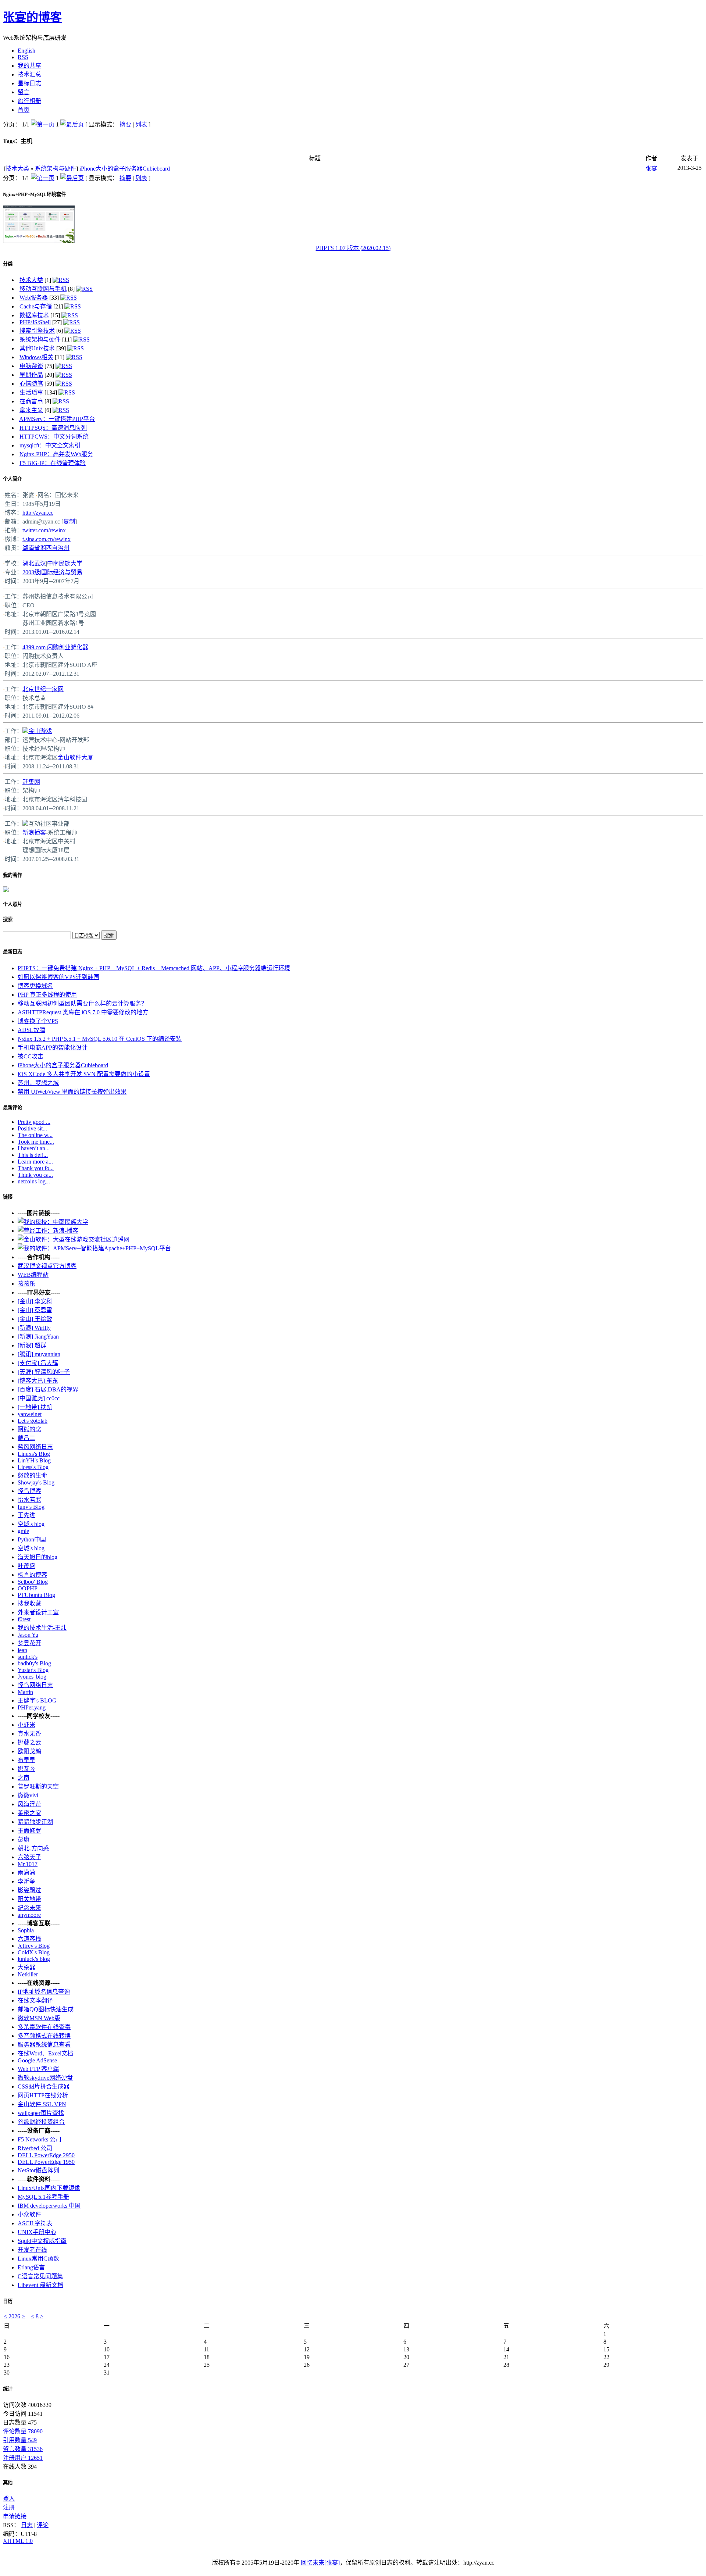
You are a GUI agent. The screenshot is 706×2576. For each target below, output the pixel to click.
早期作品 (31, 375)
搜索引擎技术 (37, 331)
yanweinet (30, 1414)
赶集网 (31, 782)
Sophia (26, 1930)
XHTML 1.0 (18, 2541)
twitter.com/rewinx (44, 530)
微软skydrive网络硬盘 (45, 2078)
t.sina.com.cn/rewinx (47, 539)
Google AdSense (37, 2060)
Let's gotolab (33, 1421)
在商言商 (31, 401)
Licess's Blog (33, 1467)
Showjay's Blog (36, 1482)
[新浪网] (25, 824)
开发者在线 (32, 2250)
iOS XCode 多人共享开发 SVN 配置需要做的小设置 (84, 1074)
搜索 (8, 919)
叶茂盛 (26, 1566)
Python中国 (32, 1539)
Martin (25, 1692)
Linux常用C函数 (38, 2259)
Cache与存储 (36, 306)
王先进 (26, 1515)
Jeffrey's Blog (34, 1946)
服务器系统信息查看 (44, 2045)
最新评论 (13, 1107)
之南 (24, 1778)
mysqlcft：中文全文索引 (50, 445)
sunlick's (28, 1657)
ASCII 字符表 (35, 2223)
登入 (9, 2499)
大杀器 (26, 1967)
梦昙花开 (29, 1643)
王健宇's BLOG (37, 1700)
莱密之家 (29, 1813)
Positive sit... (32, 1128)
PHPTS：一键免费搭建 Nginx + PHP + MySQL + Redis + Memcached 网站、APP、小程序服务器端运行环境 (154, 968)
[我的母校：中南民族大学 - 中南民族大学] (53, 1222)
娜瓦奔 (26, 1769)
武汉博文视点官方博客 (47, 1266)
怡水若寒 (29, 1500)
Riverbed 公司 (35, 2148)
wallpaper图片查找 (41, 2113)
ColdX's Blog (34, 1952)
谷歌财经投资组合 (41, 2122)
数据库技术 (34, 315)
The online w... (35, 1135)
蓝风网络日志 (35, 1447)
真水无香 (29, 1734)
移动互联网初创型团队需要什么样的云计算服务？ (82, 1003)
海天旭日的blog (38, 1557)
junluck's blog (34, 1959)
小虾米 (26, 1725)
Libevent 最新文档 (40, 2285)
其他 (8, 2482)
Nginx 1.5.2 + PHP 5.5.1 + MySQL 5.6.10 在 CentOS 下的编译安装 (100, 1039)
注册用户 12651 (23, 2458)
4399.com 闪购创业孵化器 (55, 647)
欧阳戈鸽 (29, 1751)
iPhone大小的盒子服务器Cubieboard (125, 169)
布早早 (26, 1760)
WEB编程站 (33, 1275)
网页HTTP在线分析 (43, 2095)
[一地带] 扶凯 (35, 1407)
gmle (23, 1531)
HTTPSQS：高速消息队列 (53, 428)
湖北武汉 (34, 563)
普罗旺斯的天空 (38, 1787)
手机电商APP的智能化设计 (53, 1048)
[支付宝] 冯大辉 (38, 1363)
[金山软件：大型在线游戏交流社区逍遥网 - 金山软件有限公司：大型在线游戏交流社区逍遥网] (74, 1239)
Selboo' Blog (33, 1582)
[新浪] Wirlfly (34, 1328)
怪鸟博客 (29, 1491)
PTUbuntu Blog (36, 1595)
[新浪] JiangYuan (38, 1337)
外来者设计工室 (38, 1612)
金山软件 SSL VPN (42, 2104)
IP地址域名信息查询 (44, 1992)
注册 (9, 2507)
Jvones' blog (32, 1677)
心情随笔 (31, 384)
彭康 (24, 1839)
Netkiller (28, 1974)
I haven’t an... (34, 1148)
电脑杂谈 (31, 366)
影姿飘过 (29, 1890)
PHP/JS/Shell (35, 322)
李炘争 (26, 1881)
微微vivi (28, 1795)
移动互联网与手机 (43, 289)
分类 (8, 264)
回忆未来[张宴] (320, 2563)
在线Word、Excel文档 (45, 2053)
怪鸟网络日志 (35, 1685)
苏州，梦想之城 (38, 1083)
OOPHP (28, 1588)
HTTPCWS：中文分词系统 (54, 437)
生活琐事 (31, 392)
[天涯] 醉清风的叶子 (44, 1372)
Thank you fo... (36, 1168)
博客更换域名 (35, 986)
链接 (8, 1197)
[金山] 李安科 (35, 1301)
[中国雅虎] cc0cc (39, 1398)
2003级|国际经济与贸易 (52, 572)
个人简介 (13, 479)
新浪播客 (34, 833)
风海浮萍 (29, 1804)
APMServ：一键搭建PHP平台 (57, 419)
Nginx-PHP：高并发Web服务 (56, 454)
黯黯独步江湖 (35, 1822)
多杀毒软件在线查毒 (44, 2027)
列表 (141, 124)
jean (22, 1650)
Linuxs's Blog (34, 1454)
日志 (27, 2525)
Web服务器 (34, 298)
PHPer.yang (32, 1707)
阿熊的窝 (29, 1429)
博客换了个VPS (38, 1021)
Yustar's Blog (33, 1670)
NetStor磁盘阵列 (38, 2170)
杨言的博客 (32, 1575)
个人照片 (13, 904)
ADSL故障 (31, 1030)
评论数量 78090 (23, 2431)
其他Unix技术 (37, 348)
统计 (8, 2389)
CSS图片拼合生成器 (44, 2086)
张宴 (651, 169)
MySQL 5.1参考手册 (43, 2197)
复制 (69, 521)
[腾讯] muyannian (39, 1354)
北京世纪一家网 (43, 689)
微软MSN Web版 (39, 2018)
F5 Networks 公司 (40, 2139)
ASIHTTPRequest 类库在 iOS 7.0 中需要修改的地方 (83, 1012)
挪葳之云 (29, 1742)
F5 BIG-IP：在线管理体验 (53, 463)
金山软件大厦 (75, 758)
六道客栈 (29, 1939)
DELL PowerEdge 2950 (46, 2155)
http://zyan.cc (38, 513)
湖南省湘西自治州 (46, 548)
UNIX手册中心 (37, 2232)
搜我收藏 (29, 1603)
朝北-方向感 (33, 1848)
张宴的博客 (32, 17)
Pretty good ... (34, 1122)
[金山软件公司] (25, 731)
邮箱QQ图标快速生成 (46, 2009)
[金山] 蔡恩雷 (35, 1310)
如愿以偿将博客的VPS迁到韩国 (58, 977)
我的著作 (13, 875)
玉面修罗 (29, 1831)
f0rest (24, 1619)
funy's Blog (31, 1507)
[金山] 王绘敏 (35, 1319)
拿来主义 (31, 410)
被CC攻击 (31, 1056)
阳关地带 (29, 1899)
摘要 (125, 124)
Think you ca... (35, 1175)
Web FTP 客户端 (38, 2069)
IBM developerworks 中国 (49, 2206)
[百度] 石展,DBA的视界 (48, 1389)
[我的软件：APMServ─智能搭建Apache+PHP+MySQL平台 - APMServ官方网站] (94, 1248)
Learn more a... (35, 1162)
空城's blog (31, 1524)
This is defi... (33, 1155)
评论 (43, 2525)
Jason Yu (28, 1635)
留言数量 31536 (23, 2449)
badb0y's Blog (34, 1663)
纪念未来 (29, 1908)
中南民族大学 (65, 563)
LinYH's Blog (34, 1460)
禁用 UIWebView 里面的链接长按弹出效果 (72, 1092)
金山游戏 (40, 731)
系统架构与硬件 (56, 169)
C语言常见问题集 (40, 2276)
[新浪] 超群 (32, 1345)
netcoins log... (34, 1181)
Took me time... (36, 1142)
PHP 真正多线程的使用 (47, 995)
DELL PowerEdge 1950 (46, 2162)
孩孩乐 (26, 1284)
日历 (8, 2301)
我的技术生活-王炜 (42, 1628)
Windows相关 (36, 357)
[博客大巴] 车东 (38, 1381)
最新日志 (13, 952)
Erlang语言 (31, 2267)
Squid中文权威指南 (42, 2241)
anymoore (29, 1915)
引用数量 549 (20, 2440)
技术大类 (17, 169)
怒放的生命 (32, 1475)
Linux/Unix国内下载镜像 (49, 2188)
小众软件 (29, 2214)
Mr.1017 (28, 1864)
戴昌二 (26, 1438)
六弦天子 (29, 1857)
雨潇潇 (26, 1873)
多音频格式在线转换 (44, 2036)
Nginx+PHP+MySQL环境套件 (34, 194)
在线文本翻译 (35, 2000)
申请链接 (15, 2516)
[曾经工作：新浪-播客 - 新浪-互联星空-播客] (48, 1231)
